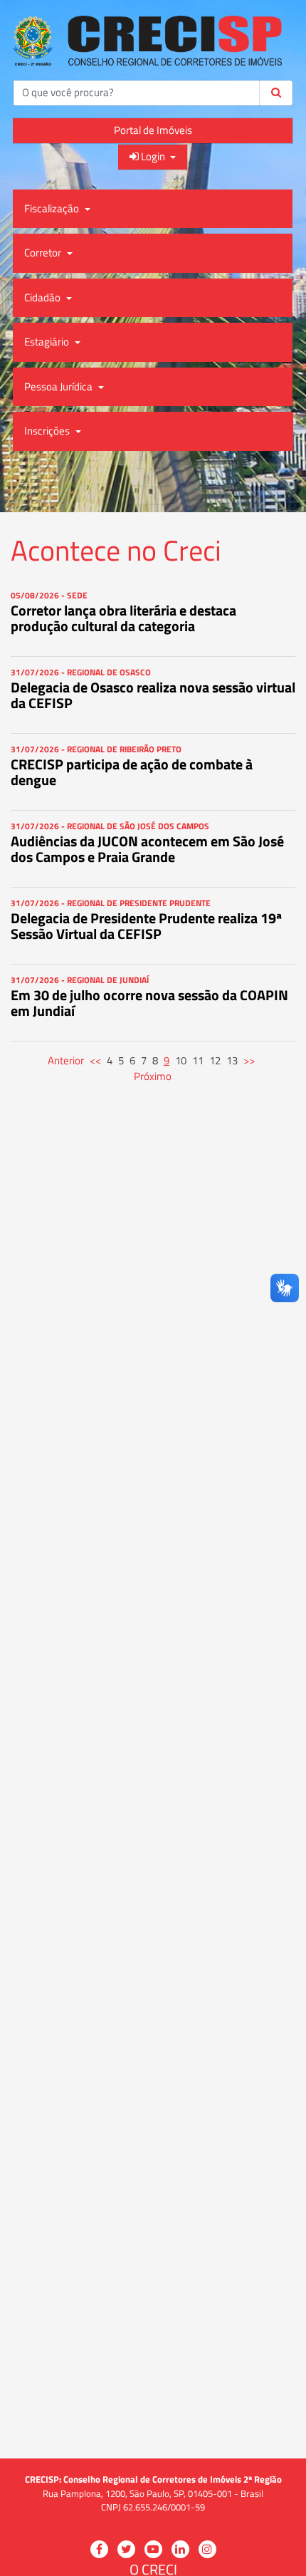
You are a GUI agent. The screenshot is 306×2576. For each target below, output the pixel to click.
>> (249, 1060)
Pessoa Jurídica (59, 386)
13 (232, 1060)
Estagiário (48, 342)
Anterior (66, 1060)
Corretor (44, 253)
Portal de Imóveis (153, 130)
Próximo (153, 1076)
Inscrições (48, 431)
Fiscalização (53, 208)
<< (95, 1060)
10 (181, 1060)
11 (198, 1060)
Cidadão (43, 297)
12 (215, 1060)
